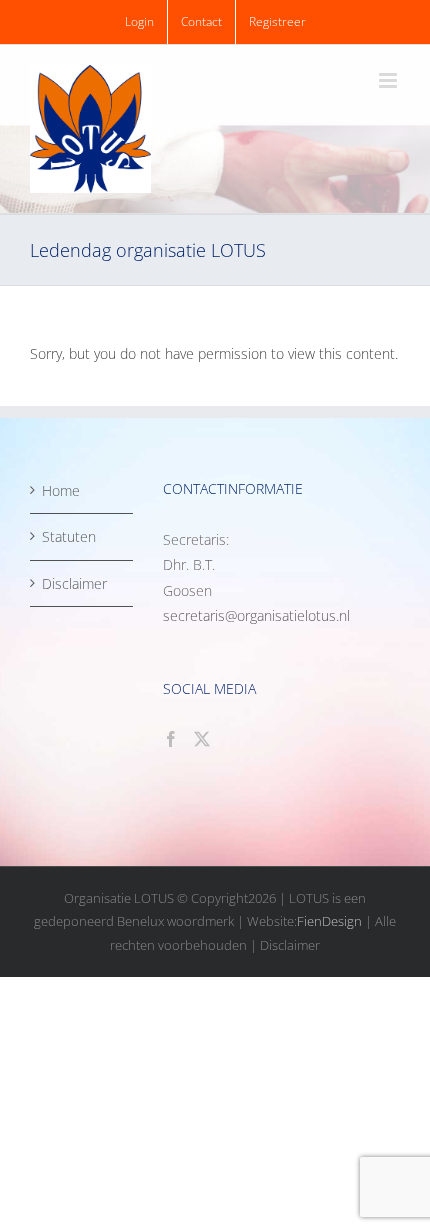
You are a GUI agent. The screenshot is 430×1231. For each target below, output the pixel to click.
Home (61, 490)
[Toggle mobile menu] (389, 80)
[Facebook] (171, 739)
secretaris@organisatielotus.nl (256, 615)
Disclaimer (74, 583)
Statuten (69, 536)
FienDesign (329, 921)
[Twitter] (202, 739)
